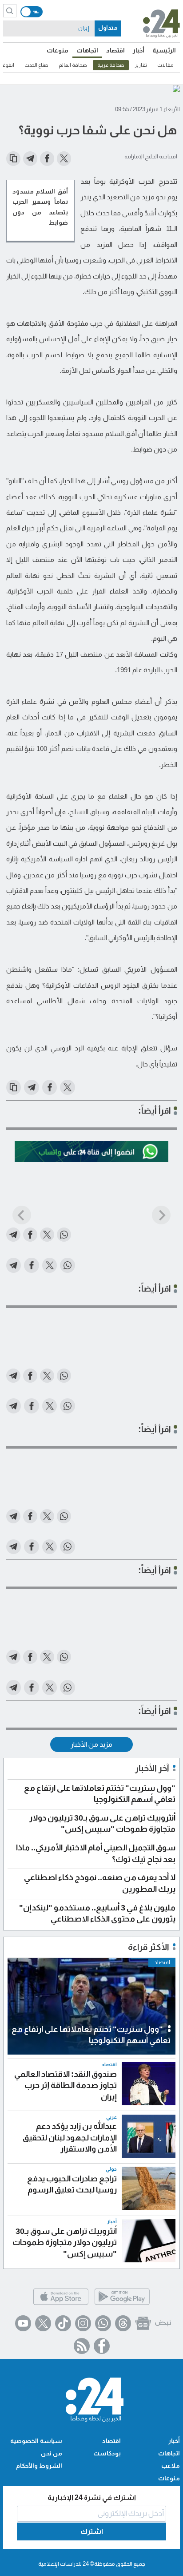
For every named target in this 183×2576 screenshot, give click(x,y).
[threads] (123, 2323)
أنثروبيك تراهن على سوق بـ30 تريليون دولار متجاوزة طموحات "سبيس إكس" (65, 2243)
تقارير (141, 65)
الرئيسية (164, 50)
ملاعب (171, 2466)
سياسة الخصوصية (36, 2441)
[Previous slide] (22, 1215)
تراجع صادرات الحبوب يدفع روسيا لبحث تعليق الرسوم (72, 2184)
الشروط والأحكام (39, 2466)
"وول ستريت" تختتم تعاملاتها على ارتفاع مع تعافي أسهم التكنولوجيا (91, 2035)
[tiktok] (63, 2323)
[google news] (143, 2323)
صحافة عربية (111, 65)
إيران (84, 28)
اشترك (92, 2531)
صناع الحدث (36, 65)
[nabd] (163, 2323)
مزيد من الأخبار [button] (91, 1744)
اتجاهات (87, 50)
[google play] (122, 2304)
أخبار (139, 50)
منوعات (58, 50)
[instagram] (83, 2323)
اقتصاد (115, 50)
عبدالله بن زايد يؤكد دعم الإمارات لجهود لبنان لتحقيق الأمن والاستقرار (70, 2138)
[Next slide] (161, 1215)
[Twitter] (43, 2323)
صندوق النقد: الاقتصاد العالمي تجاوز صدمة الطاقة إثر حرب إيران (66, 2085)
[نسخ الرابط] (13, 158)
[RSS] (82, 2346)
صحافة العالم (73, 65)
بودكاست (107, 2453)
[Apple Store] (61, 2304)
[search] (10, 11)
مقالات (165, 65)
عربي (111, 2117)
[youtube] (23, 2323)
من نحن (52, 2453)
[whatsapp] (103, 2323)
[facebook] (102, 2346)
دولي (111, 2169)
